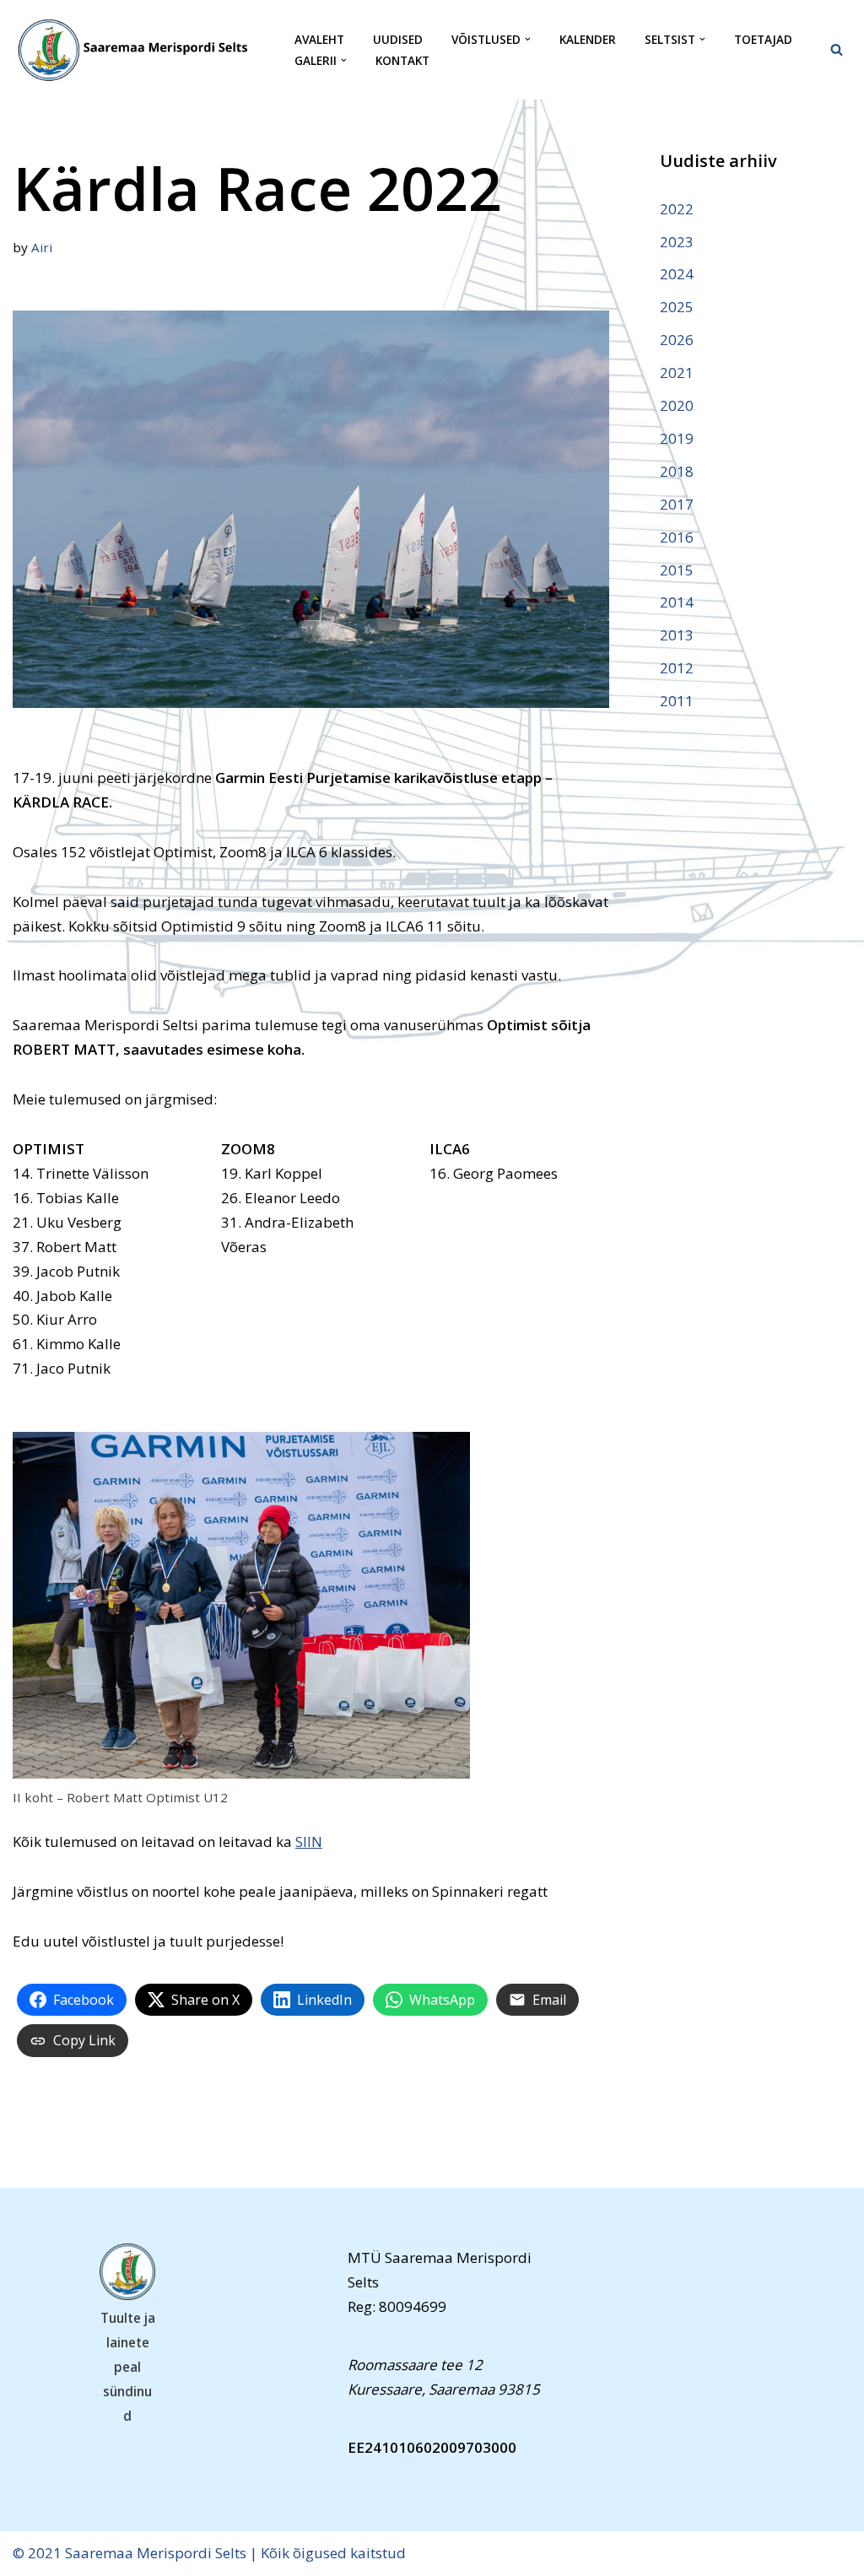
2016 (677, 537)
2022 (677, 209)
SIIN (309, 1842)
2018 (677, 471)
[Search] (837, 49)
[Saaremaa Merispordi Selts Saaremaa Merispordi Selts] (139, 50)
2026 (677, 340)
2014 (677, 602)
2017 (677, 504)
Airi (42, 247)
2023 (677, 242)
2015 (677, 570)
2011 (677, 701)
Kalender (588, 39)
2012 (677, 668)
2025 (677, 307)
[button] (528, 39)
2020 (677, 405)
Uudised (398, 39)
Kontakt (402, 60)
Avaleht (319, 39)
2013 (677, 635)
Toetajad (763, 39)
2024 (677, 274)
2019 (677, 438)
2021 (677, 373)
